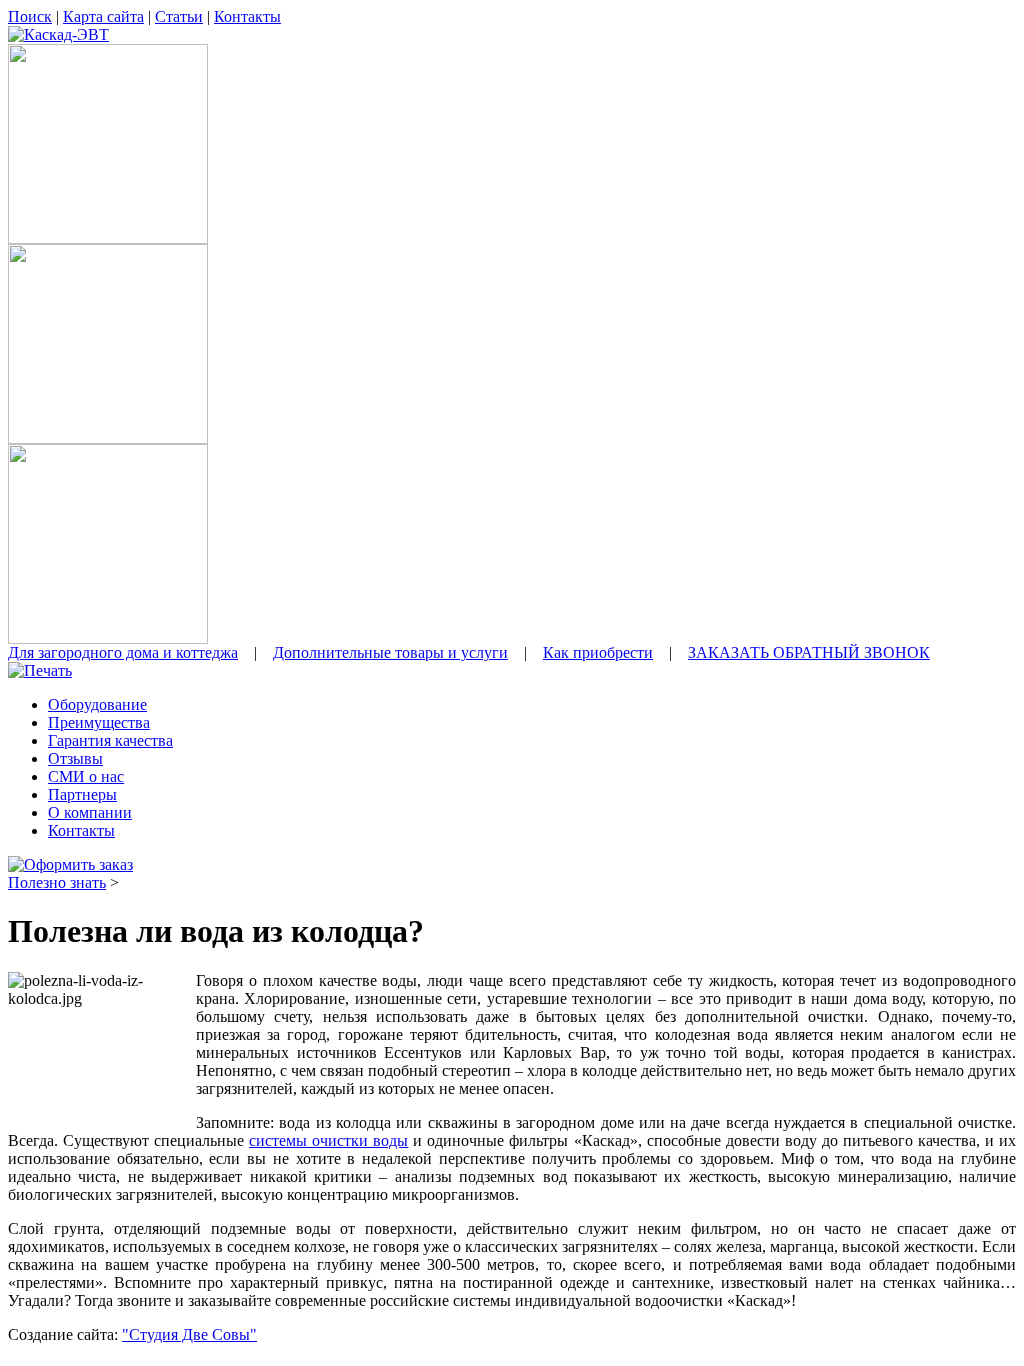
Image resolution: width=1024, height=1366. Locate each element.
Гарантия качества (110, 740)
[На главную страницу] (58, 34)
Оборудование (97, 704)
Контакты (81, 830)
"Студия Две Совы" (189, 1334)
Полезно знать (57, 882)
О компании (90, 812)
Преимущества (99, 722)
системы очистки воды (328, 1140)
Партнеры (82, 794)
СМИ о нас (86, 776)
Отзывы (75, 758)
